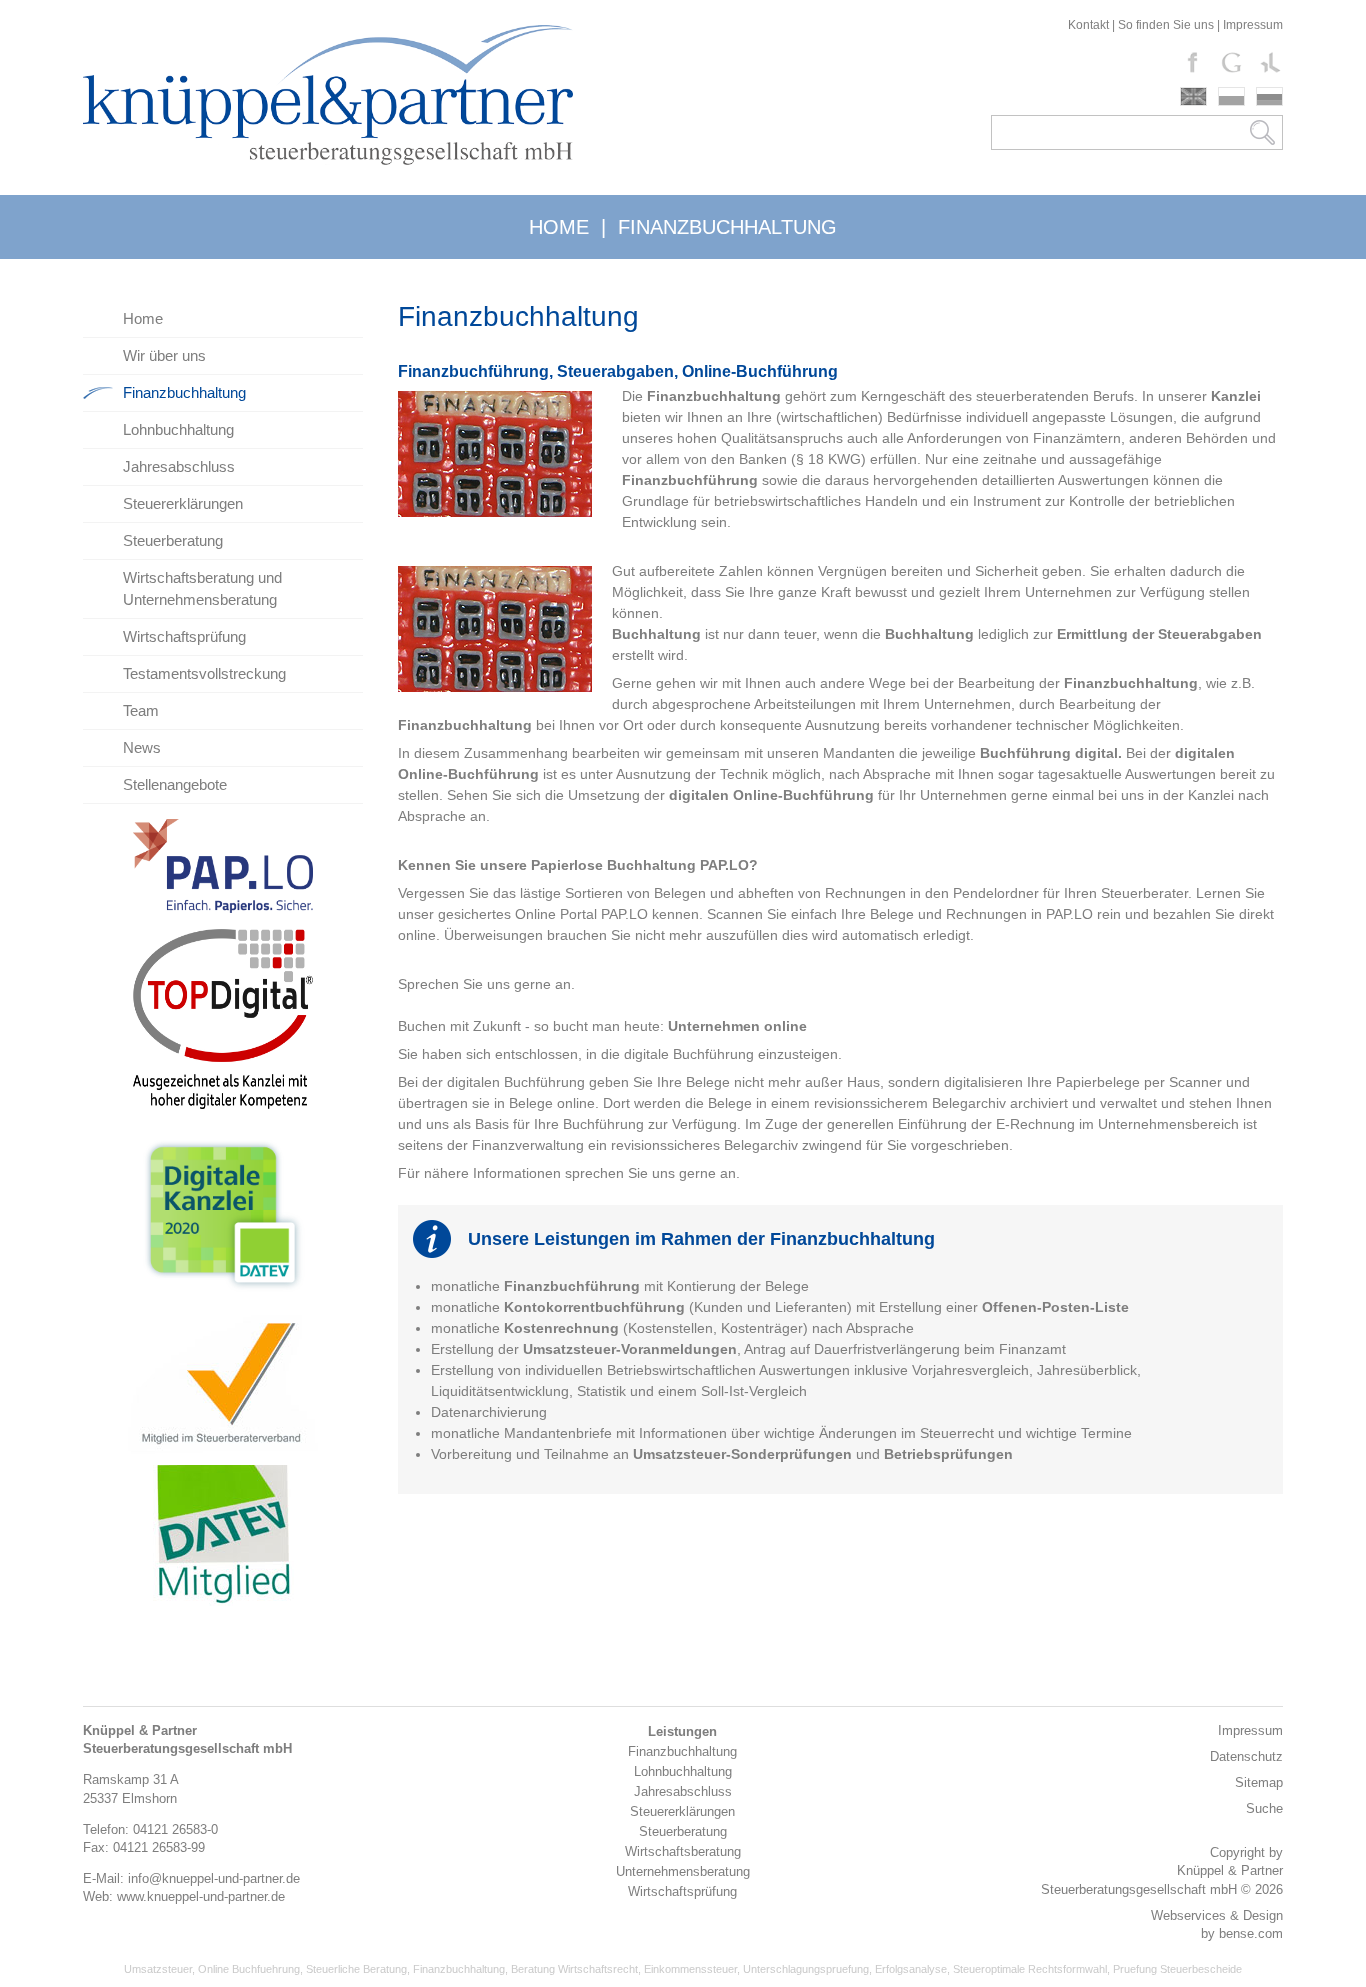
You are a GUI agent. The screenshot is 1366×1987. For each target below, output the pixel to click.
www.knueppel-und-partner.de (201, 1896)
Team (141, 710)
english (1193, 96)
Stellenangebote (175, 784)
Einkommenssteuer (690, 1969)
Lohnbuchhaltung (178, 429)
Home (143, 318)
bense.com (1251, 1933)
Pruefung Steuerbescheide (1177, 1969)
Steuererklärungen (183, 503)
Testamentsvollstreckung (204, 673)
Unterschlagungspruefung (806, 1969)
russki (1269, 96)
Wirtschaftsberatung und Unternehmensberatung (202, 588)
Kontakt (1088, 25)
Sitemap (1259, 1782)
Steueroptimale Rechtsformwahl (1030, 1969)
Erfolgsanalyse (911, 1969)
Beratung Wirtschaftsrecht (574, 1969)
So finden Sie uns (1166, 25)
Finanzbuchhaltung (184, 392)
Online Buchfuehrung (249, 1969)
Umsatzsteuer (158, 1969)
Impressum (1253, 25)
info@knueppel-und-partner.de (214, 1878)
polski (1231, 96)
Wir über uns (164, 355)
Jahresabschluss (179, 466)
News (142, 747)
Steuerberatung (173, 540)
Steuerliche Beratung (356, 1969)
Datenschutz (1246, 1756)
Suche (1264, 1808)
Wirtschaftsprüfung (184, 636)
